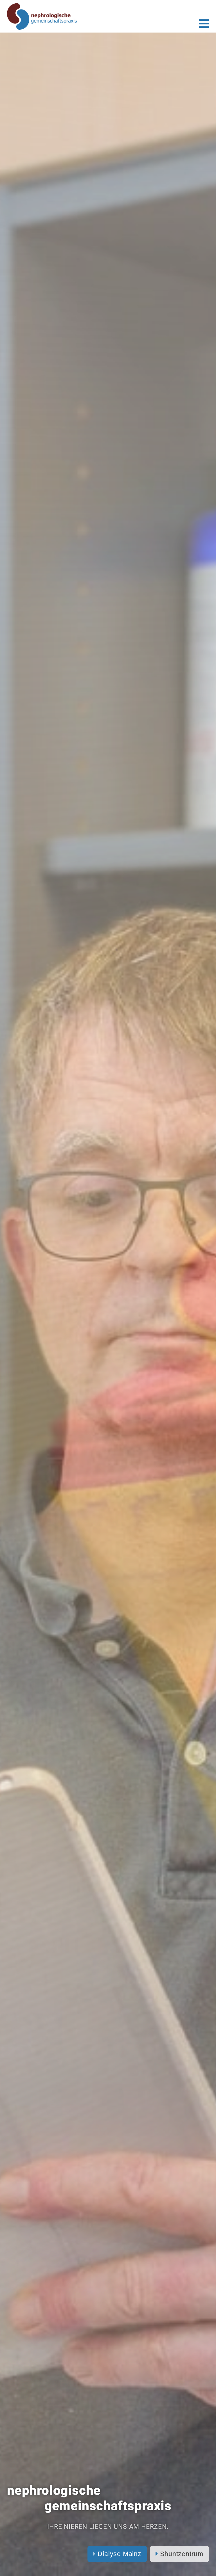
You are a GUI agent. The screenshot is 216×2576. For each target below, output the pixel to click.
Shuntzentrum (181, 2554)
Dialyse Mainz (119, 2554)
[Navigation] (204, 24)
